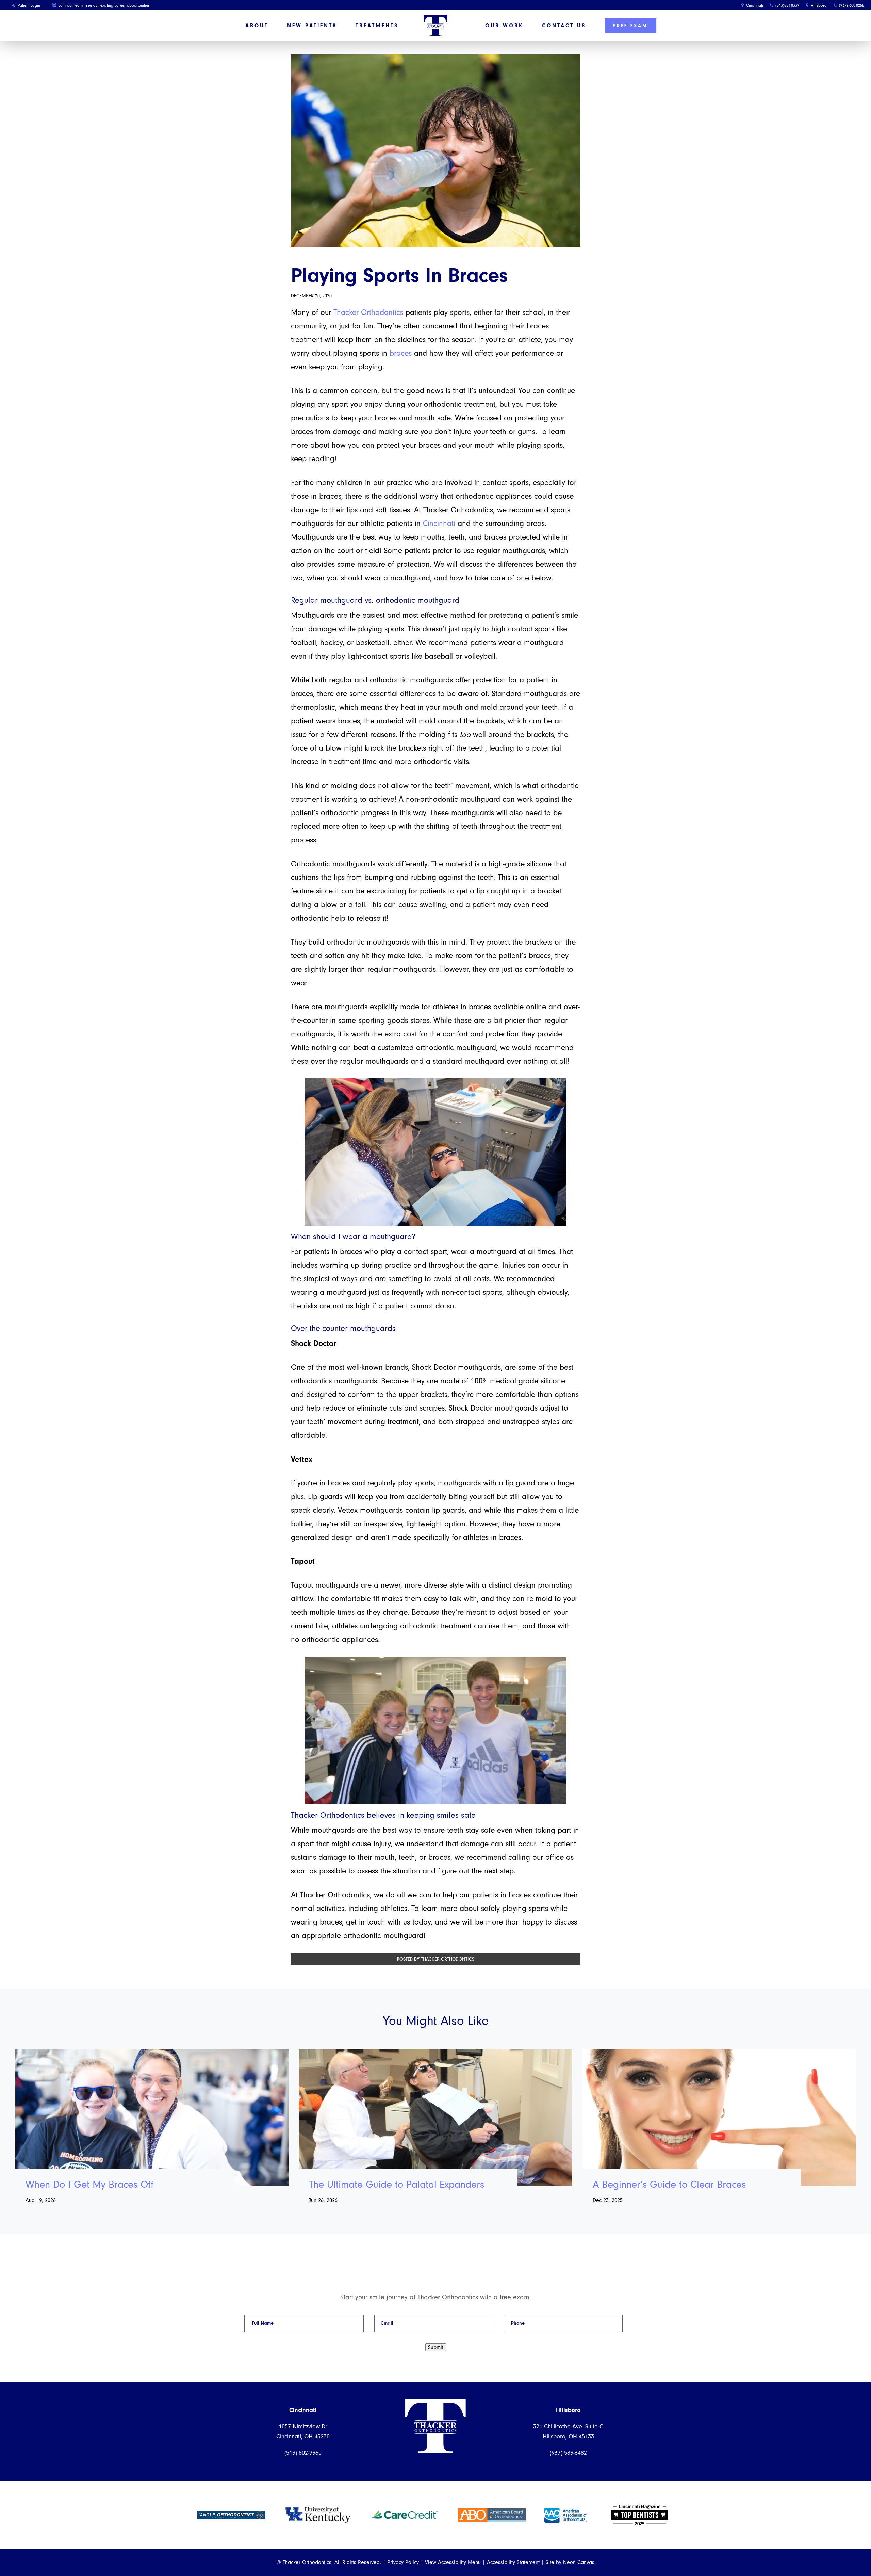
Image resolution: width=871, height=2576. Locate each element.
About (257, 26)
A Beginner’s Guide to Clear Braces (669, 2185)
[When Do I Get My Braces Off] (152, 2118)
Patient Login (28, 5)
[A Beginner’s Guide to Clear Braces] (719, 2118)
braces (401, 353)
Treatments (377, 26)
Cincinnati (754, 5)
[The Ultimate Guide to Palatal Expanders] (435, 2118)
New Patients (312, 26)
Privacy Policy (403, 2562)
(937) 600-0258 (851, 5)
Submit (436, 2347)
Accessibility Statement (513, 2562)
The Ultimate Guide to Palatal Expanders (397, 2185)
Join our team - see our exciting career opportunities (104, 5)
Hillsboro (818, 5)
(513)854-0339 (787, 5)
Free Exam (630, 26)
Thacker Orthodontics (368, 312)
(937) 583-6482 (568, 2453)
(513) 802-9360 (303, 2453)
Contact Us (564, 26)
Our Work (504, 26)
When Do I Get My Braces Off (89, 2185)
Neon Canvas (579, 2562)
